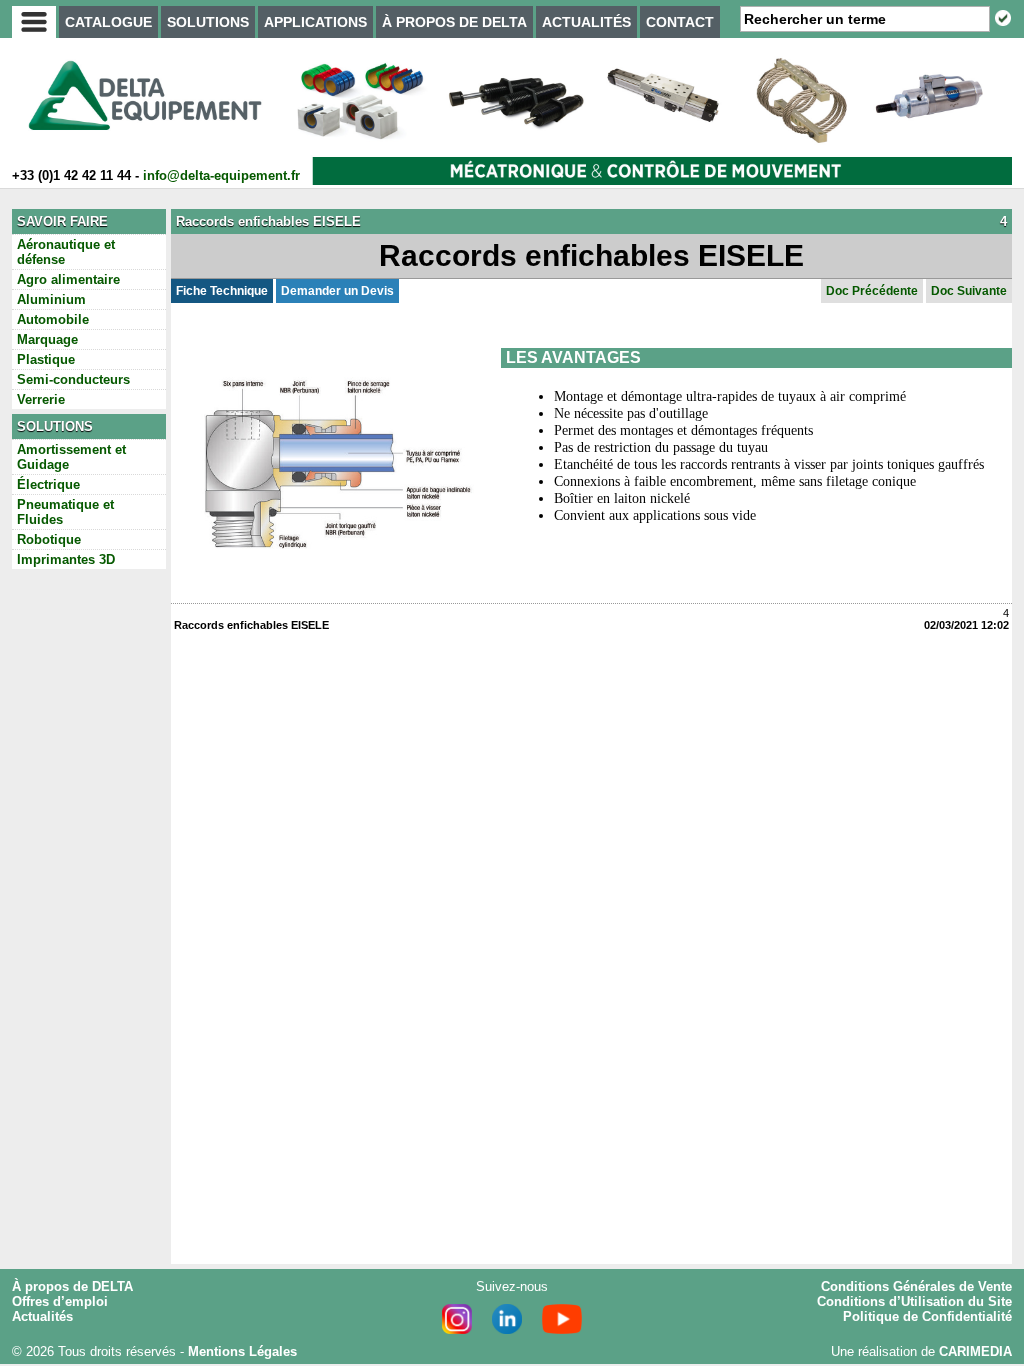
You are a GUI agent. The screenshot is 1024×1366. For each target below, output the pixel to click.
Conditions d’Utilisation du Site (914, 1301)
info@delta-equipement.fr (221, 175)
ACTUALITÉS (586, 22)
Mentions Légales (242, 1351)
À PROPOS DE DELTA (454, 22)
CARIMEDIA (975, 1351)
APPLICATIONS (315, 22)
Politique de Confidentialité (927, 1316)
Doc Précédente (872, 291)
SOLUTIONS (208, 22)
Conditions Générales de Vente (916, 1286)
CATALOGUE (108, 22)
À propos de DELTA (72, 1286)
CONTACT (680, 22)
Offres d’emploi (60, 1301)
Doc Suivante (969, 291)
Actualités (42, 1316)
